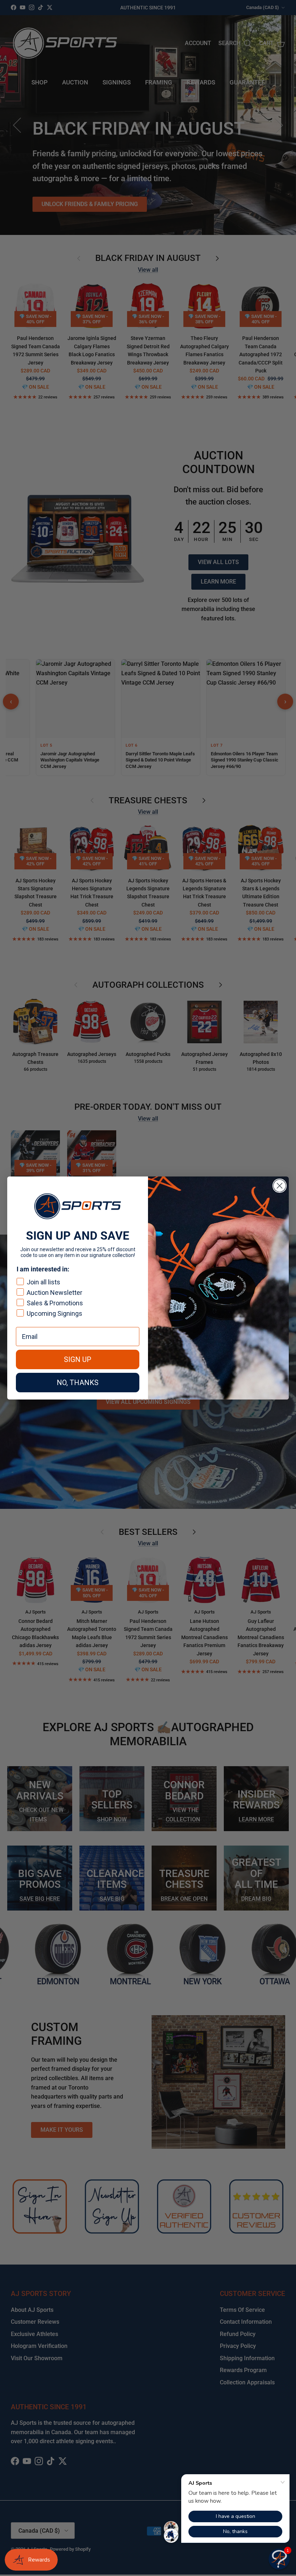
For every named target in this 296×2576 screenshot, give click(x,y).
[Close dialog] (280, 1186)
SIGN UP (78, 1359)
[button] (279, 2559)
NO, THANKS (78, 1383)
